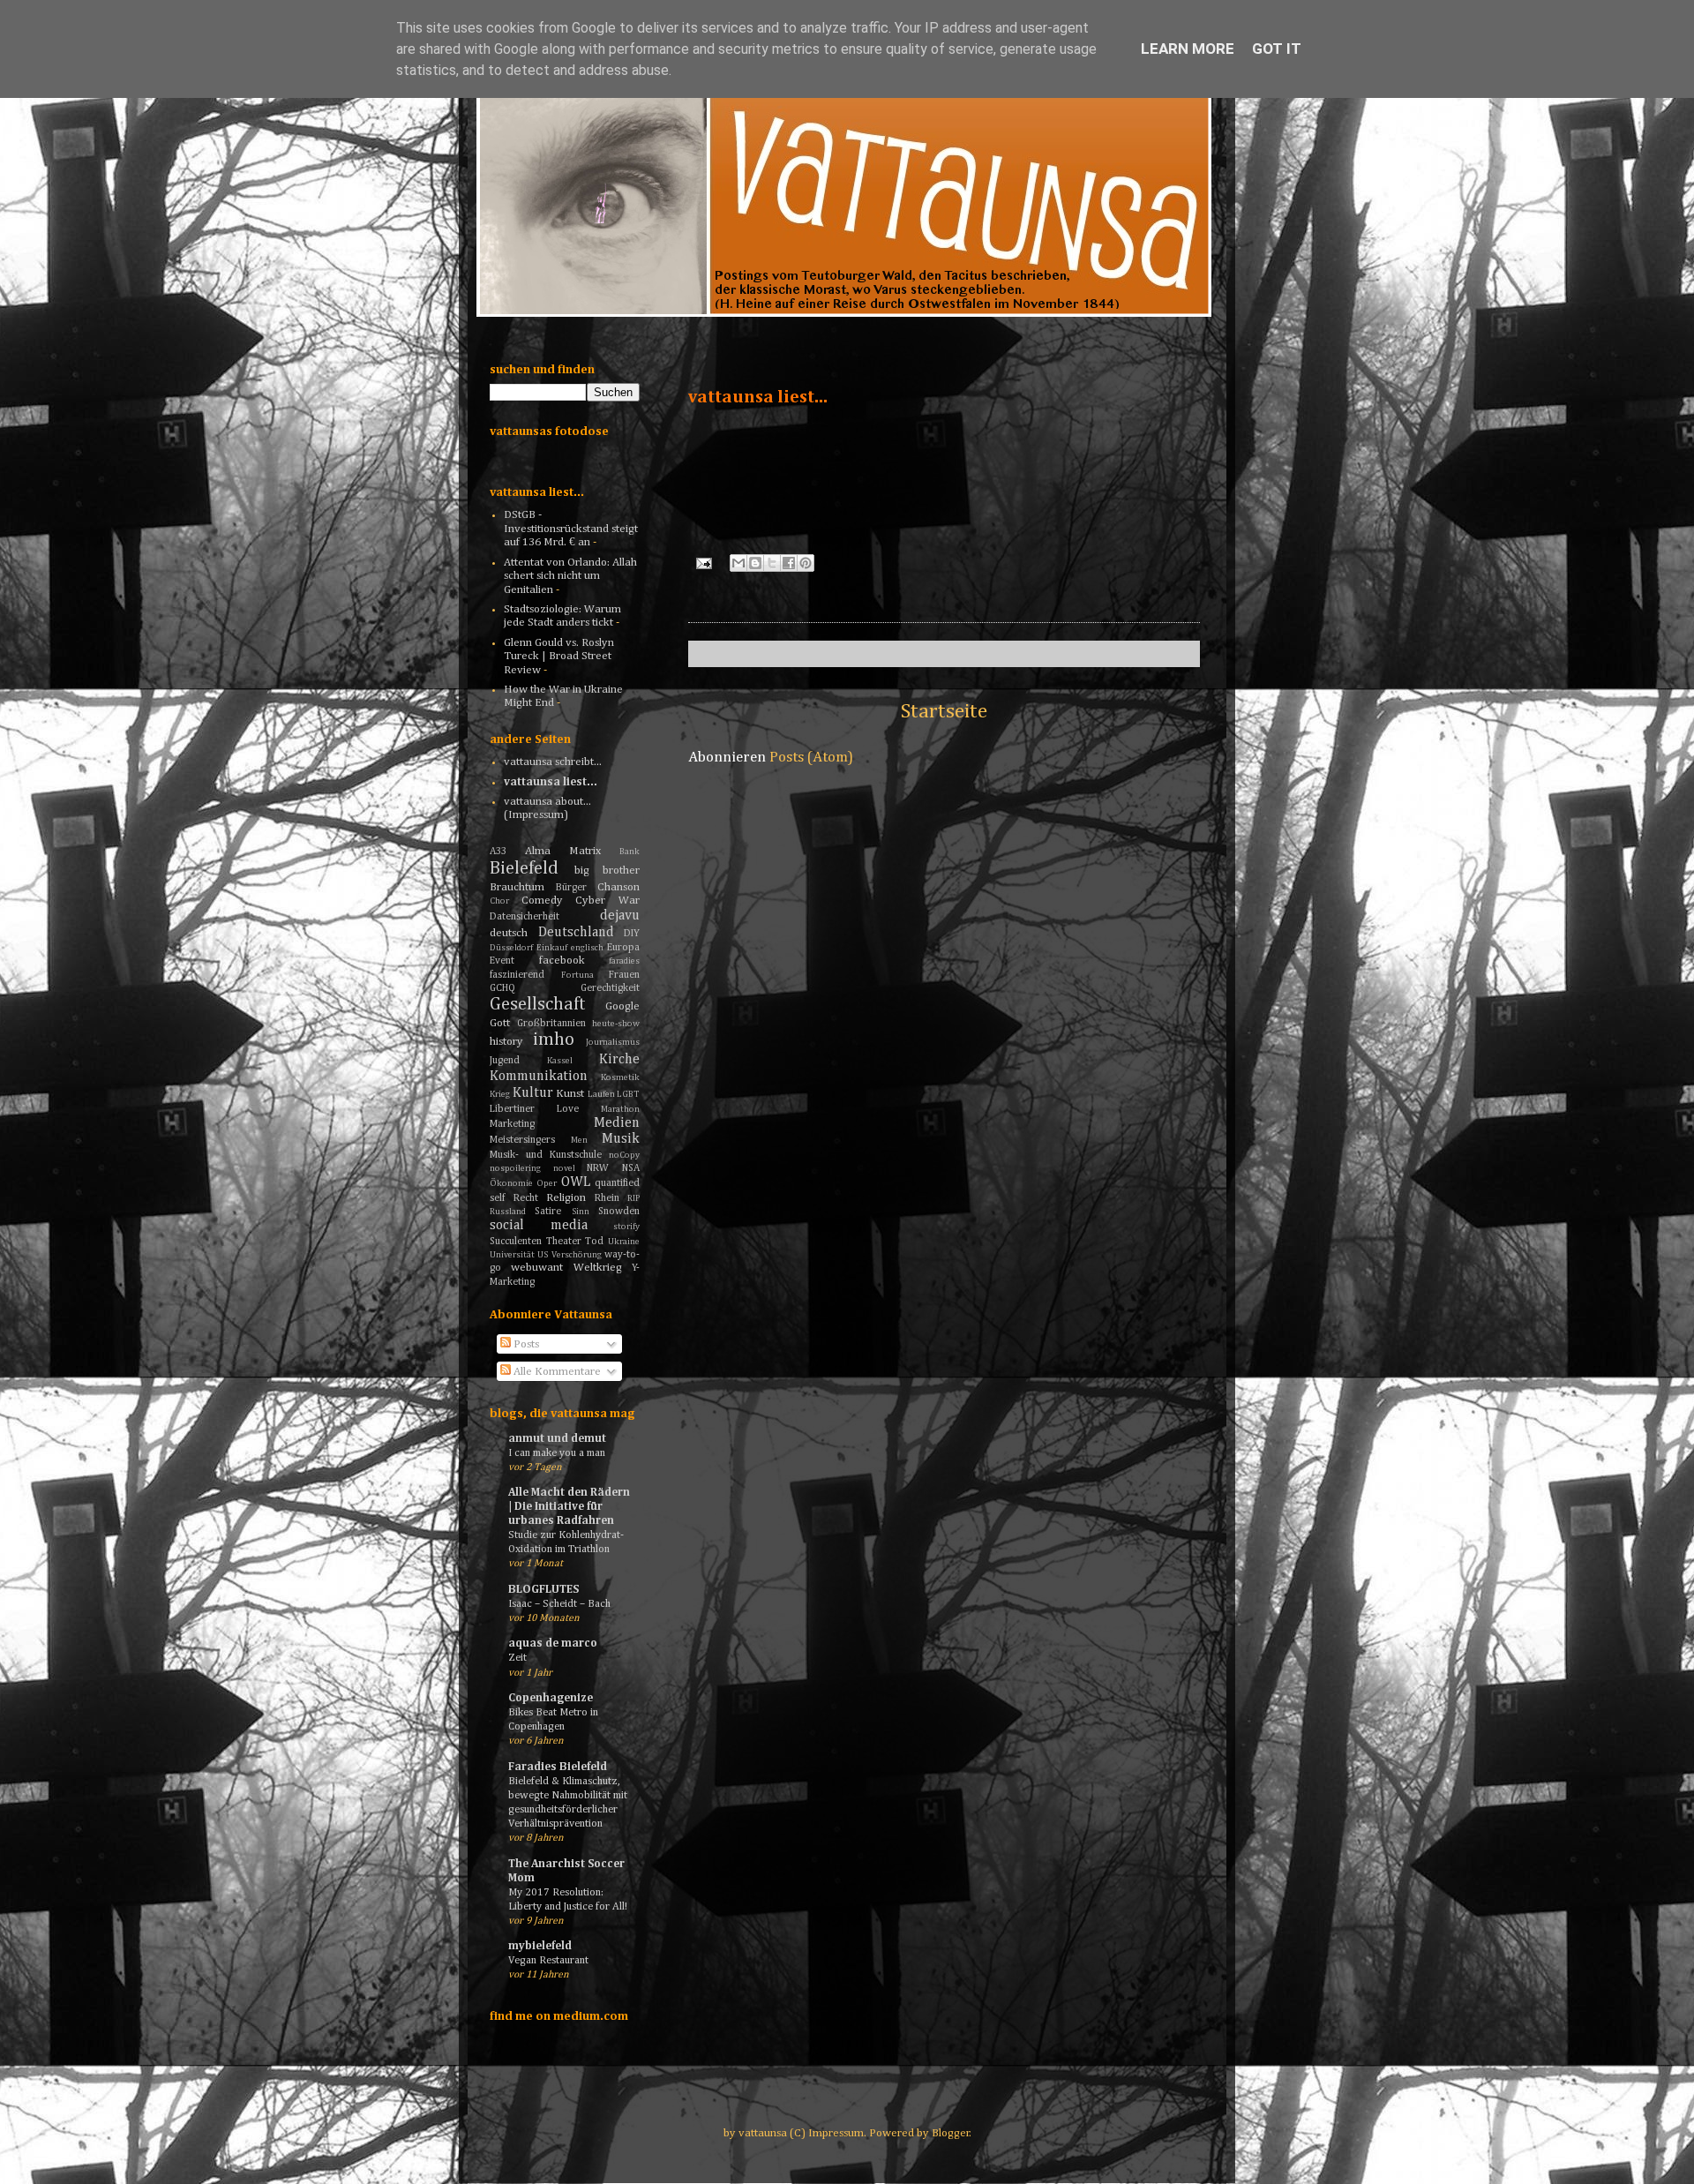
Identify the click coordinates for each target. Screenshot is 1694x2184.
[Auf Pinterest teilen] (806, 563)
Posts (525, 1344)
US (543, 1255)
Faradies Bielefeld (558, 1767)
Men (579, 1140)
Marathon (620, 1109)
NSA (631, 1168)
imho (554, 1040)
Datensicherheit (525, 917)
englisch (587, 948)
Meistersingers (522, 1140)
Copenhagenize (551, 1698)
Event (502, 961)
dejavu (620, 916)
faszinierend (517, 975)
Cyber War (607, 901)
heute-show (616, 1024)
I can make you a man (557, 1453)
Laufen (601, 1094)
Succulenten (516, 1242)
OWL (576, 1182)
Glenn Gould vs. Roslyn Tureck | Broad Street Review (559, 657)
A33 (498, 852)
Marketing (512, 1124)
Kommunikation (539, 1076)
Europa (623, 948)
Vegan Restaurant (548, 1960)
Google (622, 1006)
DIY (632, 934)
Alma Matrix (563, 851)
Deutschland (576, 932)
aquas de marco (553, 1644)
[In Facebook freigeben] (789, 563)
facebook (562, 961)
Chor (499, 901)
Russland (508, 1212)
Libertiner (512, 1109)
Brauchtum (517, 887)
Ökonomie (511, 1183)
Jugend (505, 1061)
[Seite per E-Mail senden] (702, 563)
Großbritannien (551, 1024)
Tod (594, 1242)
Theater (564, 1242)
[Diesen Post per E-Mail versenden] (738, 563)
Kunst (570, 1094)
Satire (548, 1212)
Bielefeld (524, 869)
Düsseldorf (511, 948)
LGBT (628, 1094)
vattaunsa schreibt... (553, 762)
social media (539, 1225)
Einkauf (552, 948)
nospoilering (515, 1168)
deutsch (509, 933)
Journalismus (613, 1042)
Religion (566, 1198)
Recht (526, 1198)
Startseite (944, 711)
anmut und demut (557, 1439)
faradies (624, 961)
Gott (500, 1023)
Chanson (618, 887)
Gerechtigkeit (610, 988)
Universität (512, 1255)
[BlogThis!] (755, 563)
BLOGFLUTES (543, 1590)
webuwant (537, 1268)
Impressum (836, 2133)
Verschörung (577, 1255)
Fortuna (577, 975)
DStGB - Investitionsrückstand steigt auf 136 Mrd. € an (571, 529)
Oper (547, 1183)
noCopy (624, 1155)
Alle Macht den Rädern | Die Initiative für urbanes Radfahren (569, 1507)
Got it (1277, 49)
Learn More (1188, 49)
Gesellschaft (538, 1005)
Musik (621, 1139)
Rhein (607, 1198)
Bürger (571, 888)
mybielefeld (540, 1946)
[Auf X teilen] (772, 563)
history (506, 1042)
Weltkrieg (598, 1268)
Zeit (517, 1658)
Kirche (619, 1059)
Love (568, 1109)
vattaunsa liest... (551, 782)
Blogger (951, 2133)
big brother (607, 871)
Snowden (619, 1212)
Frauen (624, 975)
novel (564, 1168)
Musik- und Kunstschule (546, 1155)
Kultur (533, 1093)
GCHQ (502, 988)
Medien (617, 1123)
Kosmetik (620, 1077)
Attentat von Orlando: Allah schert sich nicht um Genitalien (570, 576)
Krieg (500, 1094)
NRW (598, 1168)
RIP (633, 1198)
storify (626, 1227)
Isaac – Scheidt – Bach (559, 1604)
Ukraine (624, 1242)
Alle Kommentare (556, 1372)
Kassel (560, 1061)
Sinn (581, 1212)
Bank (630, 852)
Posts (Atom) (811, 758)
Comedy (542, 901)
